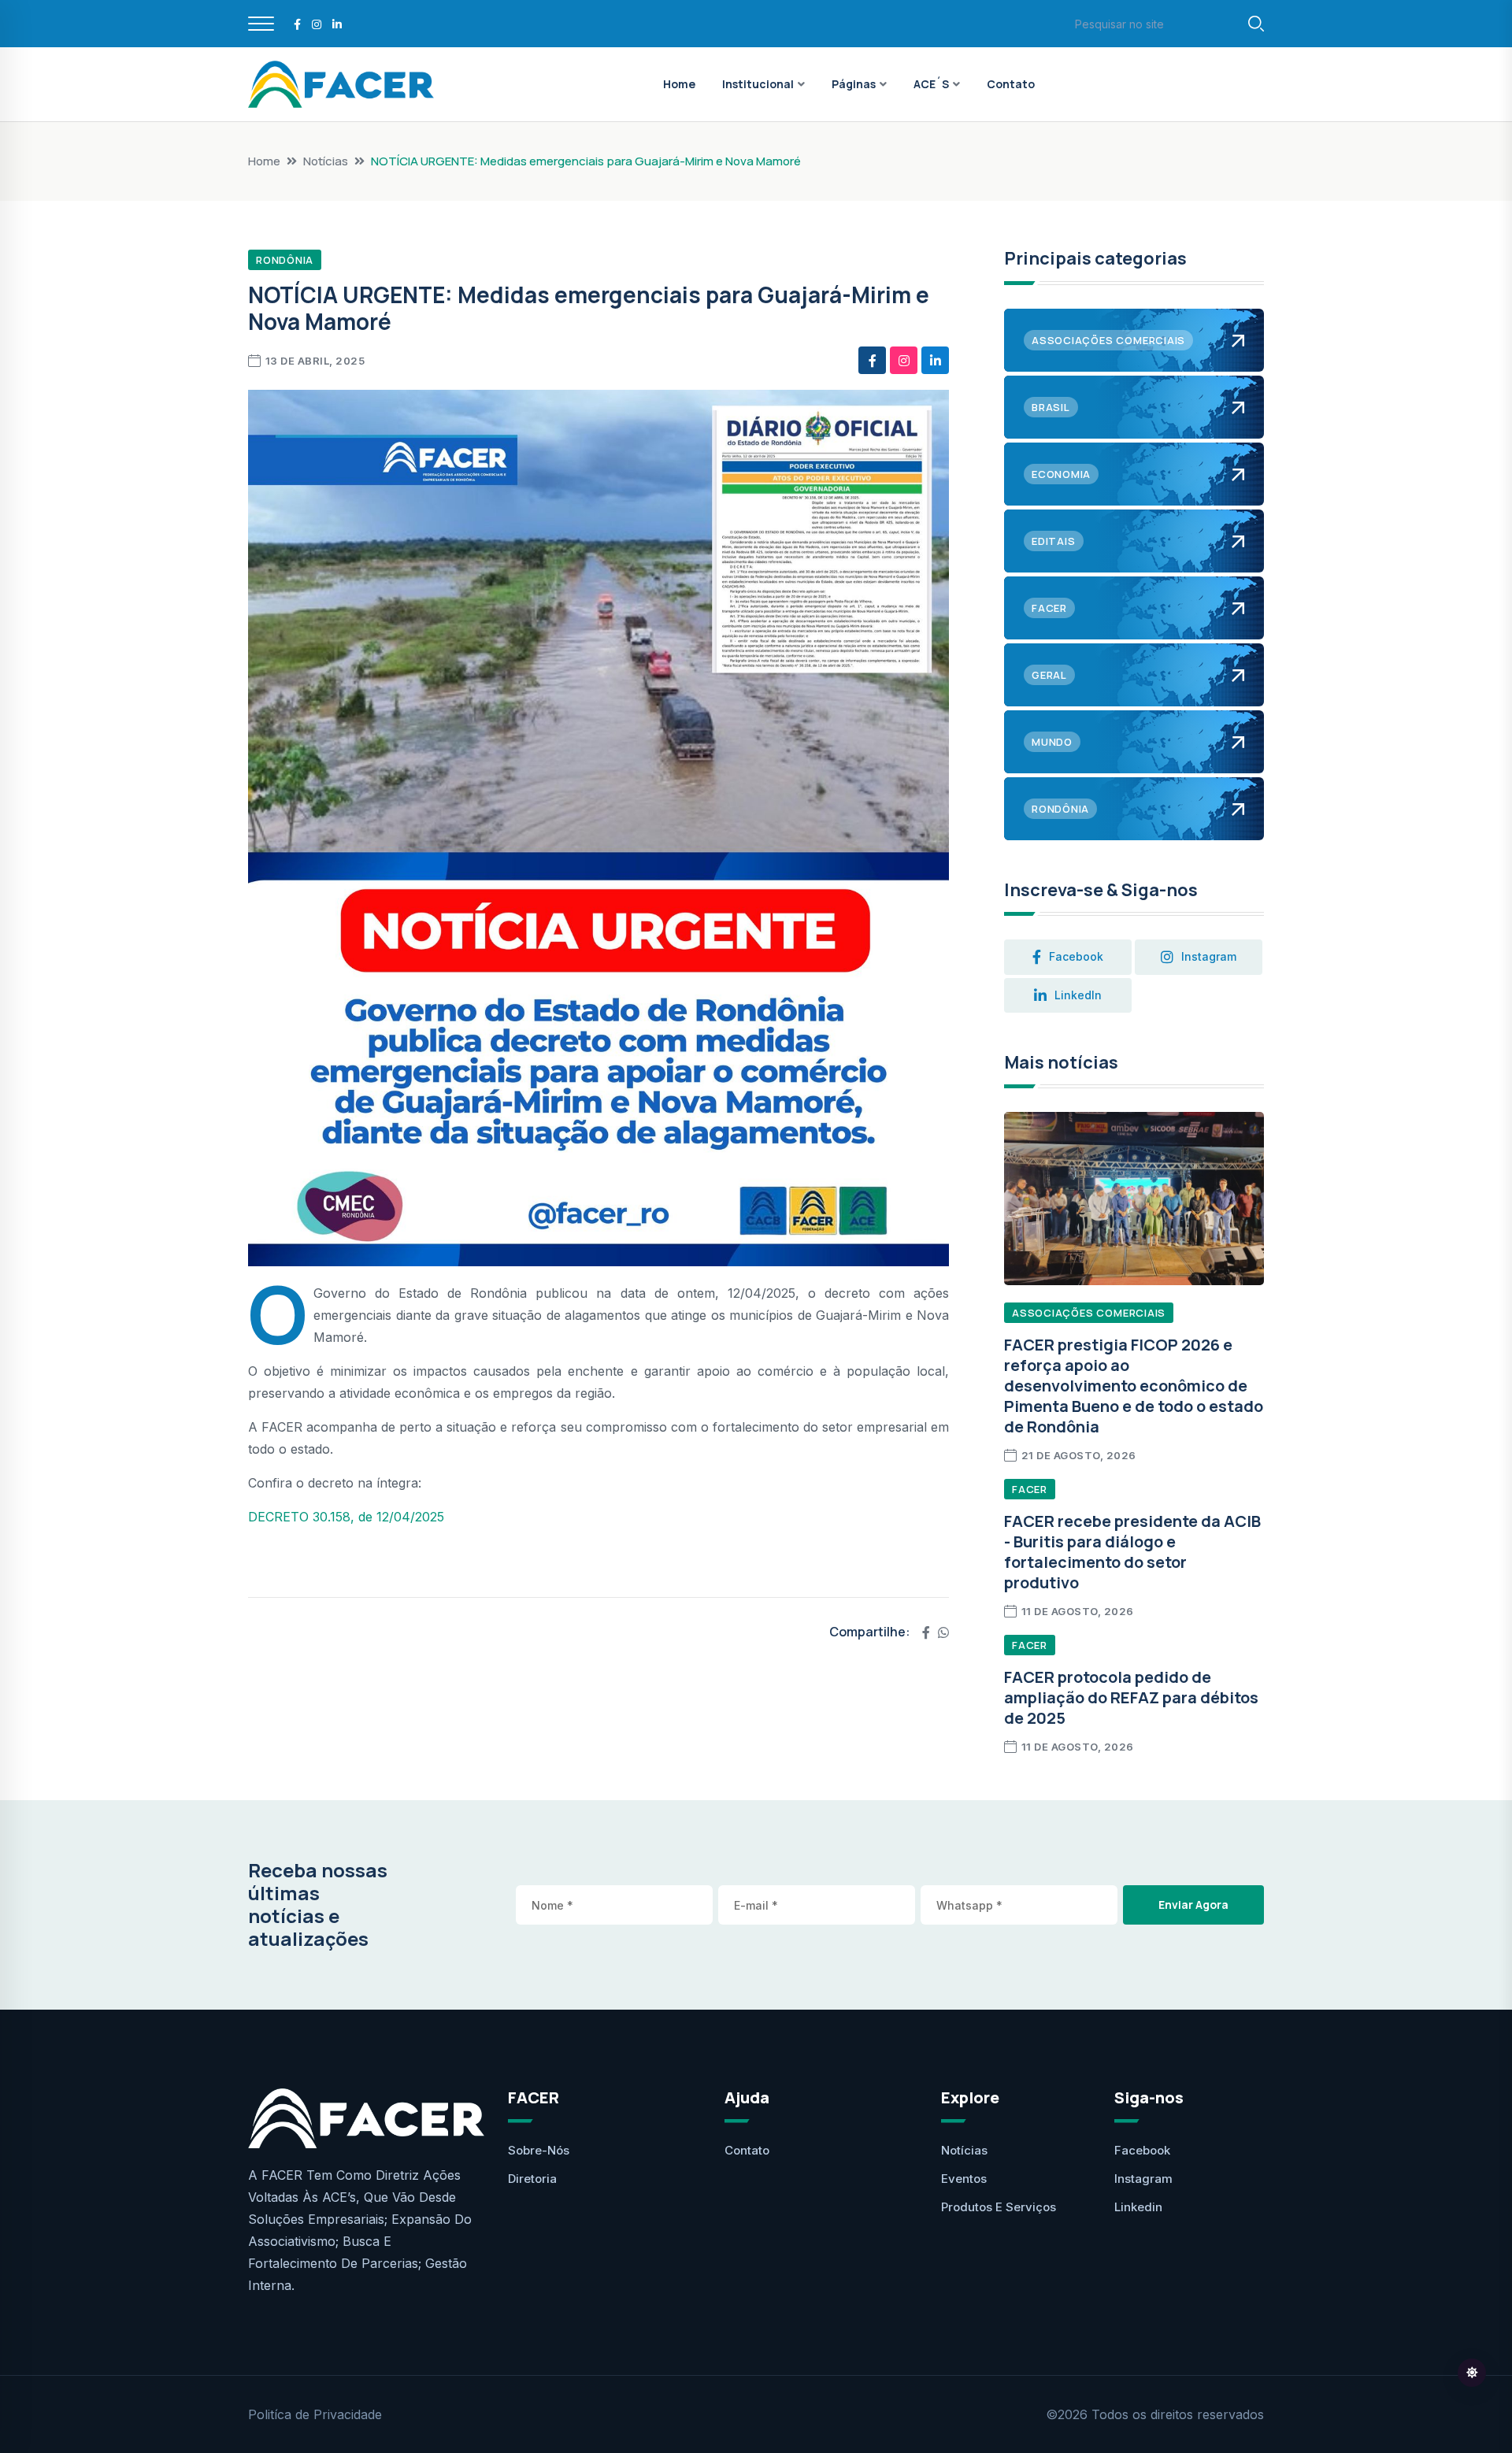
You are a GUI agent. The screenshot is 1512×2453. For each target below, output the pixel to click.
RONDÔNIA (285, 260)
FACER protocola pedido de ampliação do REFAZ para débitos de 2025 (1131, 1697)
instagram (1209, 956)
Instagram (1143, 2179)
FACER (1030, 1489)
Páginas (854, 84)
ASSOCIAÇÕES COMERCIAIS (1089, 1313)
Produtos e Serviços (999, 2207)
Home (679, 84)
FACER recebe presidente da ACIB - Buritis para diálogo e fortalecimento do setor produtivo (1132, 1552)
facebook (1076, 956)
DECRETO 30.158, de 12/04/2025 (346, 1517)
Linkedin (1138, 2207)
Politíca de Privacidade (315, 2414)
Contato (1011, 84)
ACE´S (931, 84)
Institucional (758, 84)
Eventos (964, 2179)
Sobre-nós (539, 2150)
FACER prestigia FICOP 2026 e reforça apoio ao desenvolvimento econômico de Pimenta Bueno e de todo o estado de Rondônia (1134, 1386)
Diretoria (532, 2179)
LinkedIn (1078, 995)
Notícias (326, 161)
